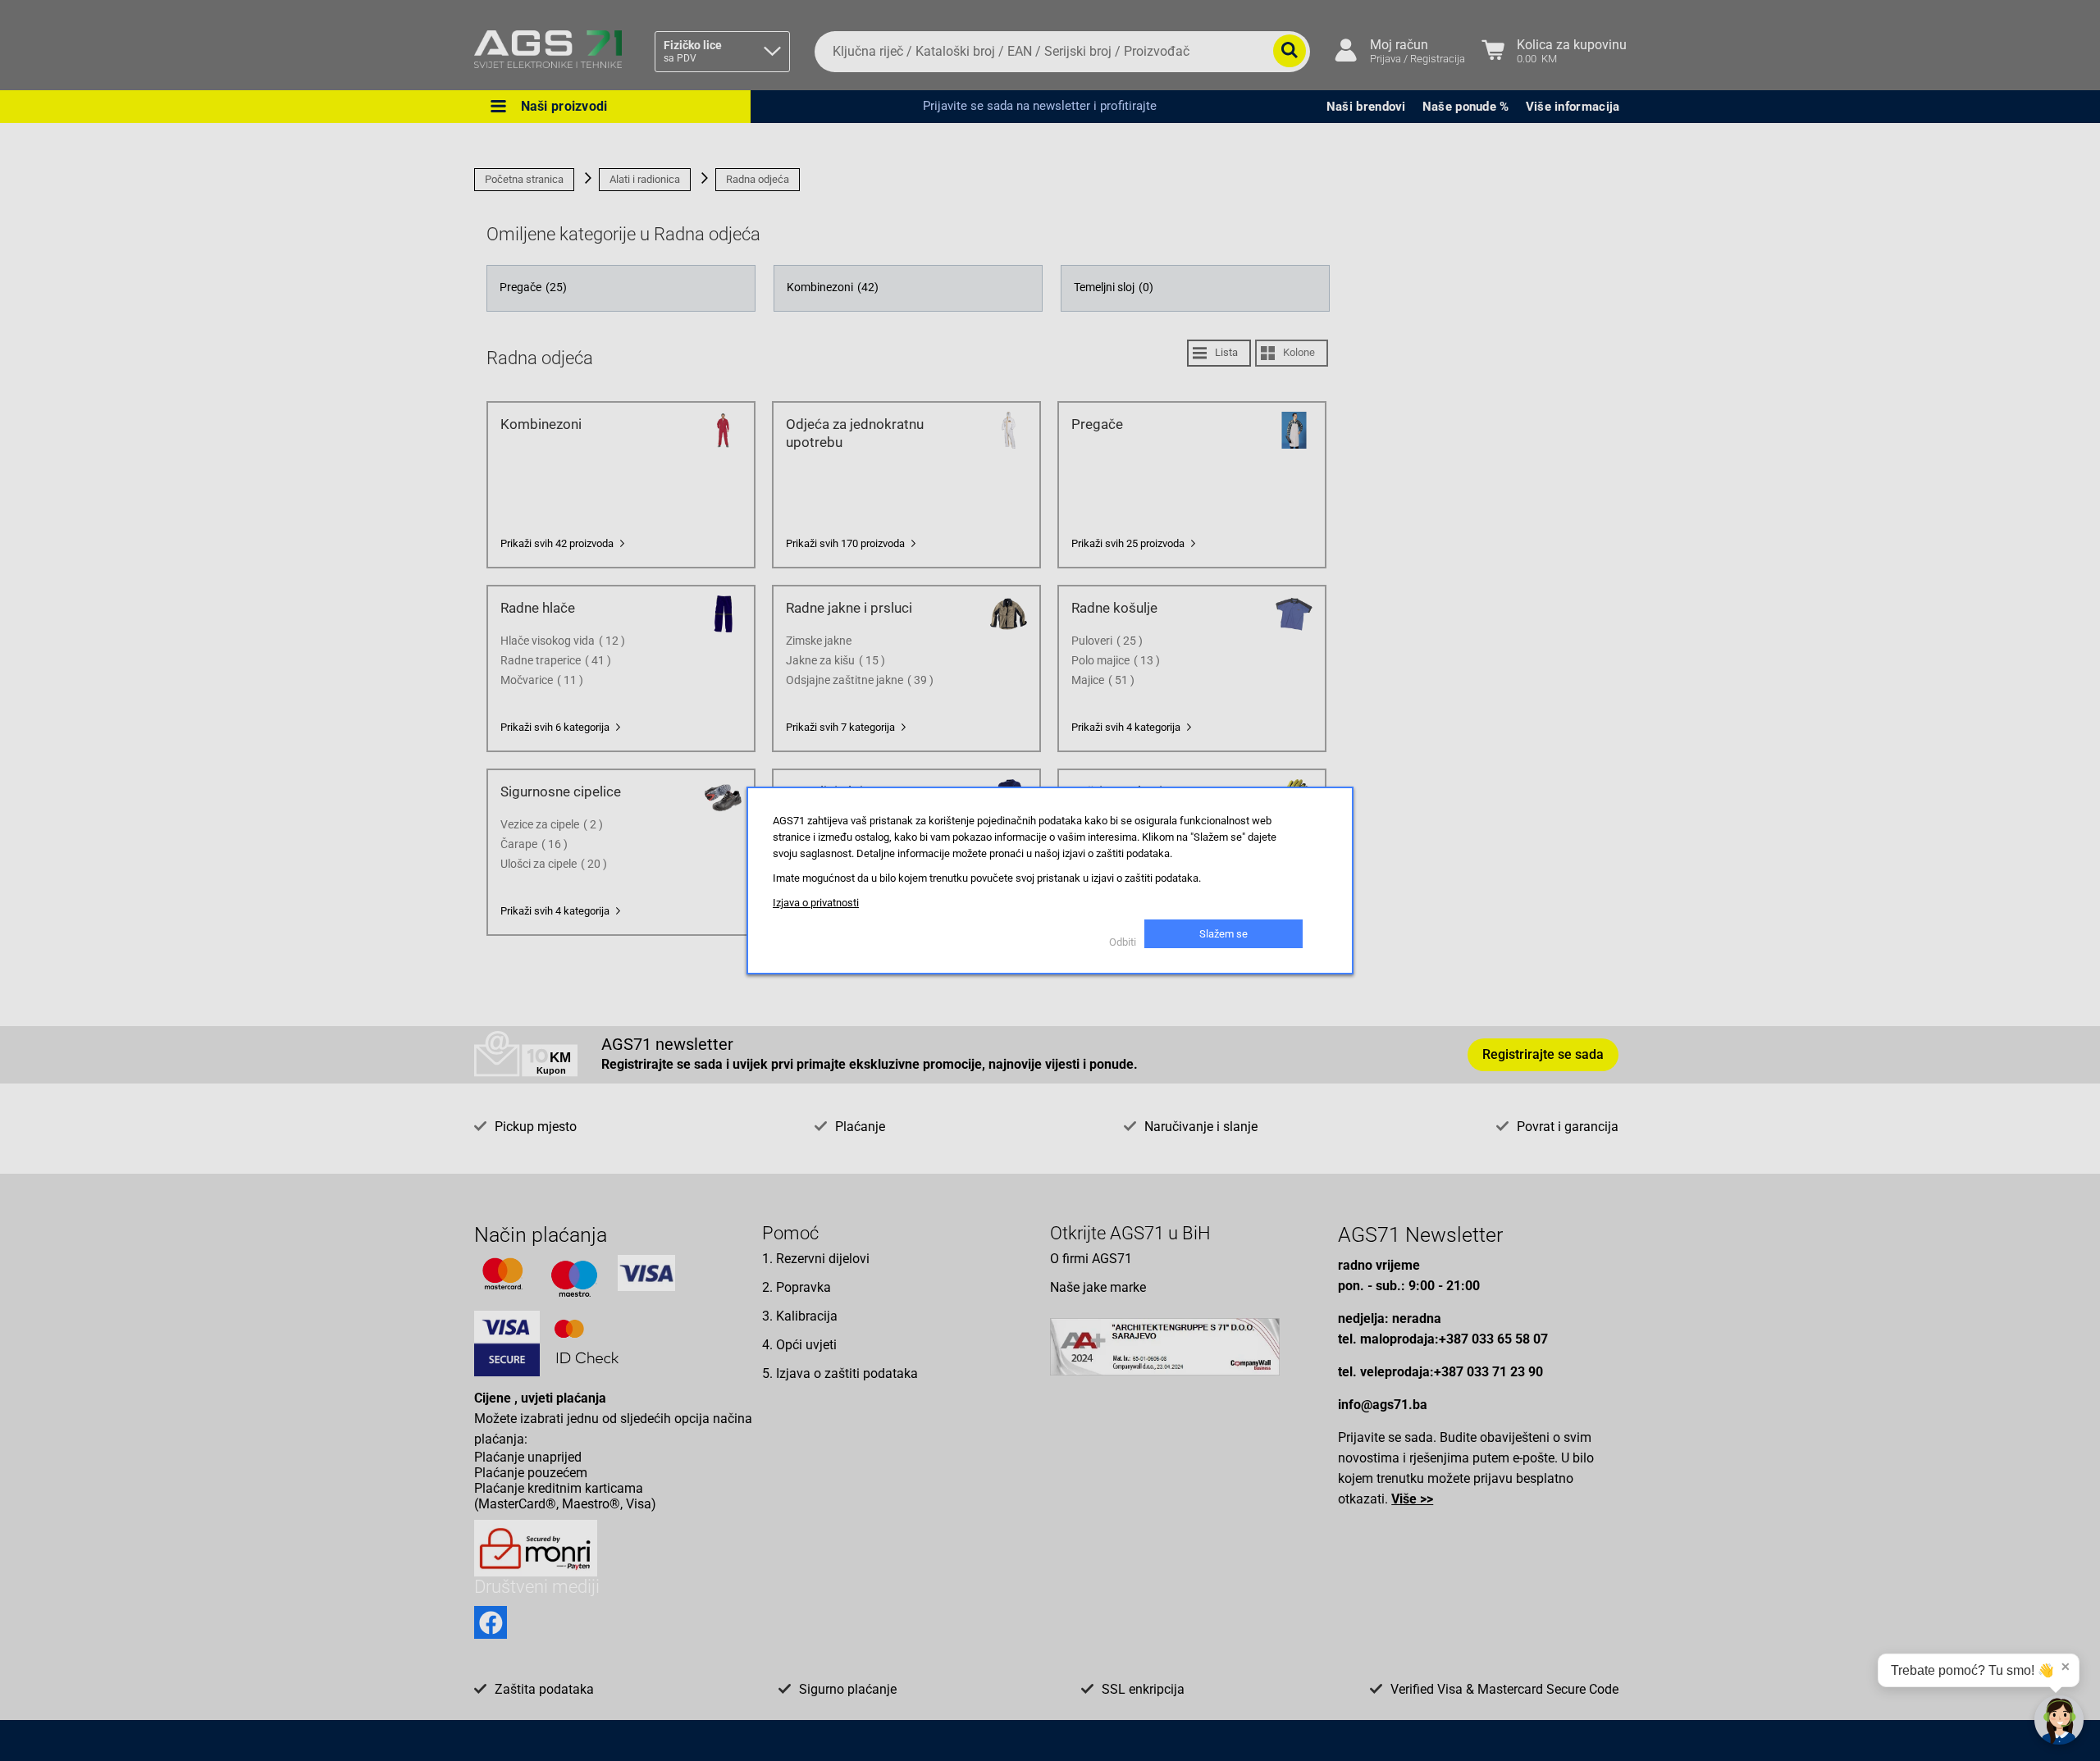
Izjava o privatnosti (816, 903)
